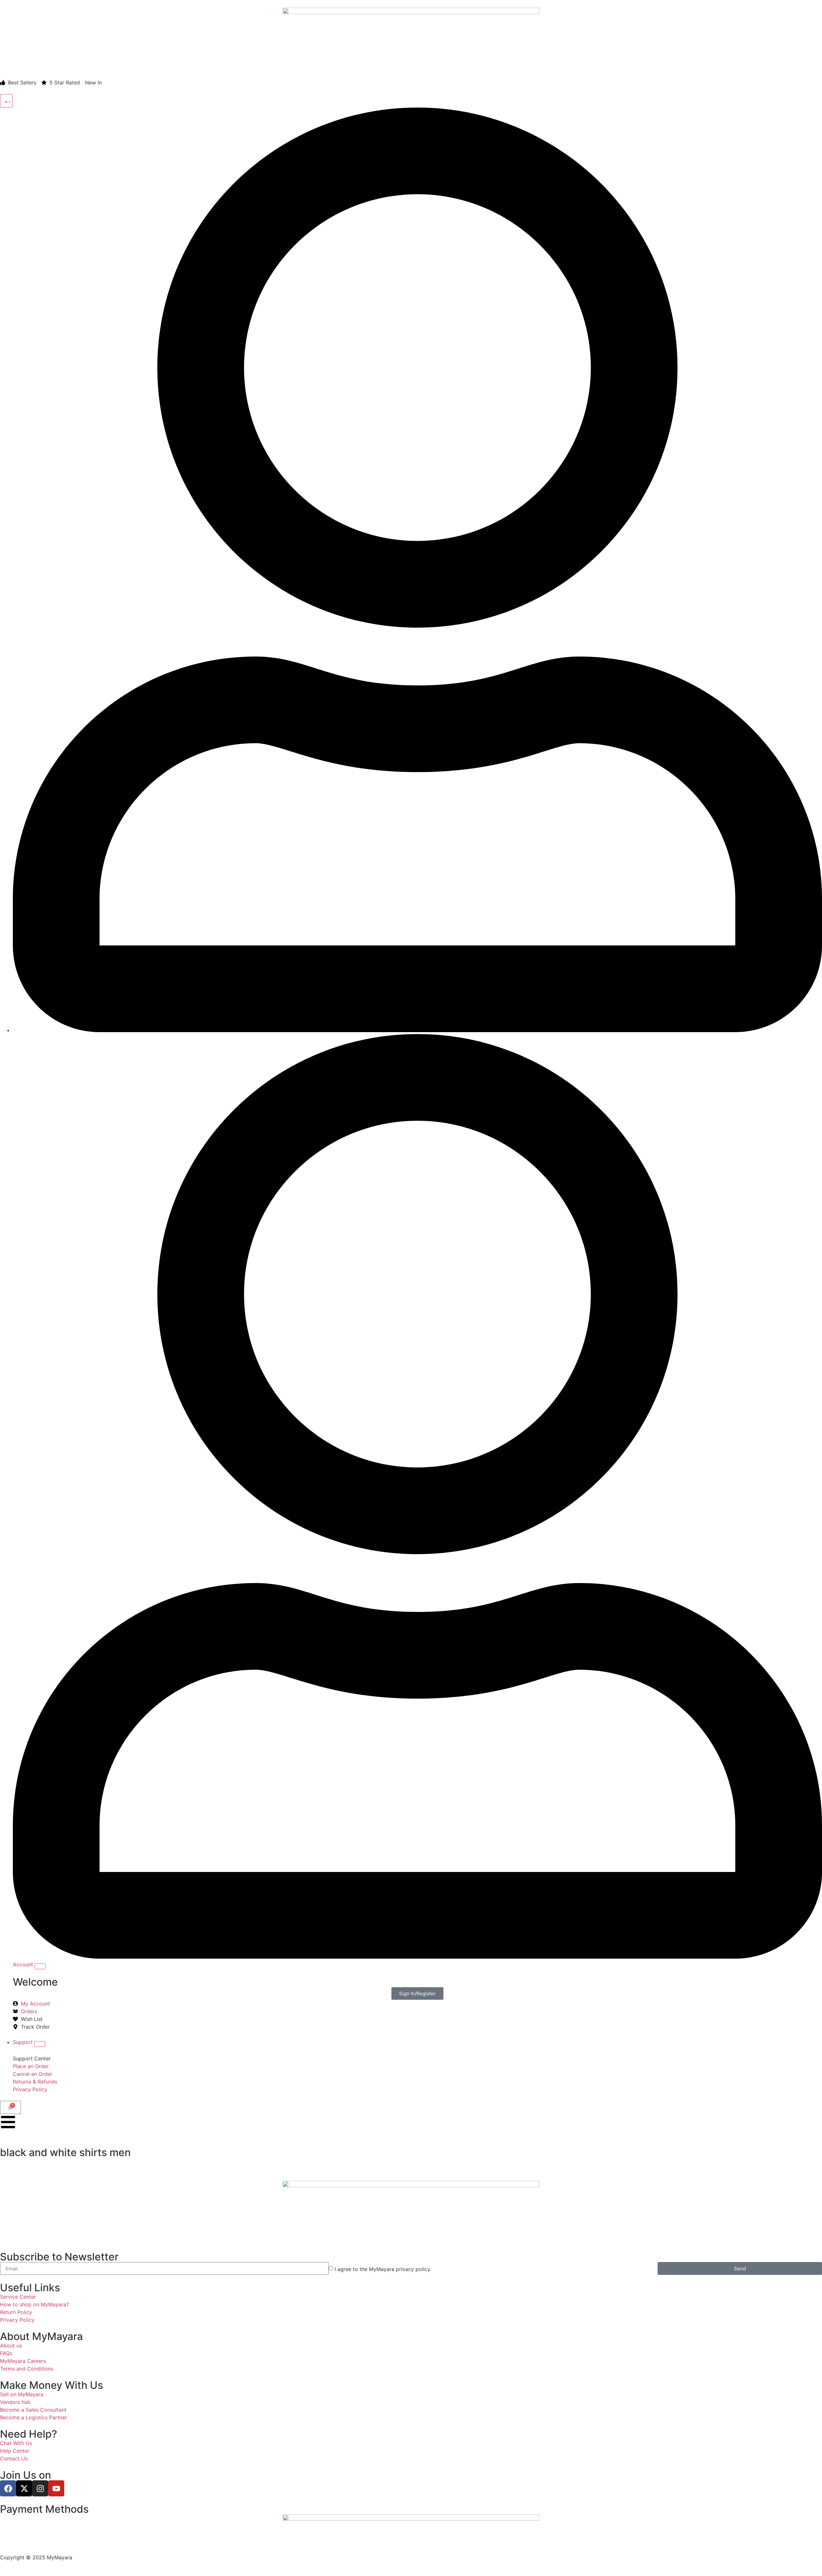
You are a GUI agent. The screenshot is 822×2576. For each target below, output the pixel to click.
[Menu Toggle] (6, 101)
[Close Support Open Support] (40, 2044)
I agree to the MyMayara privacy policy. (383, 2269)
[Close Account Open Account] (40, 1966)
